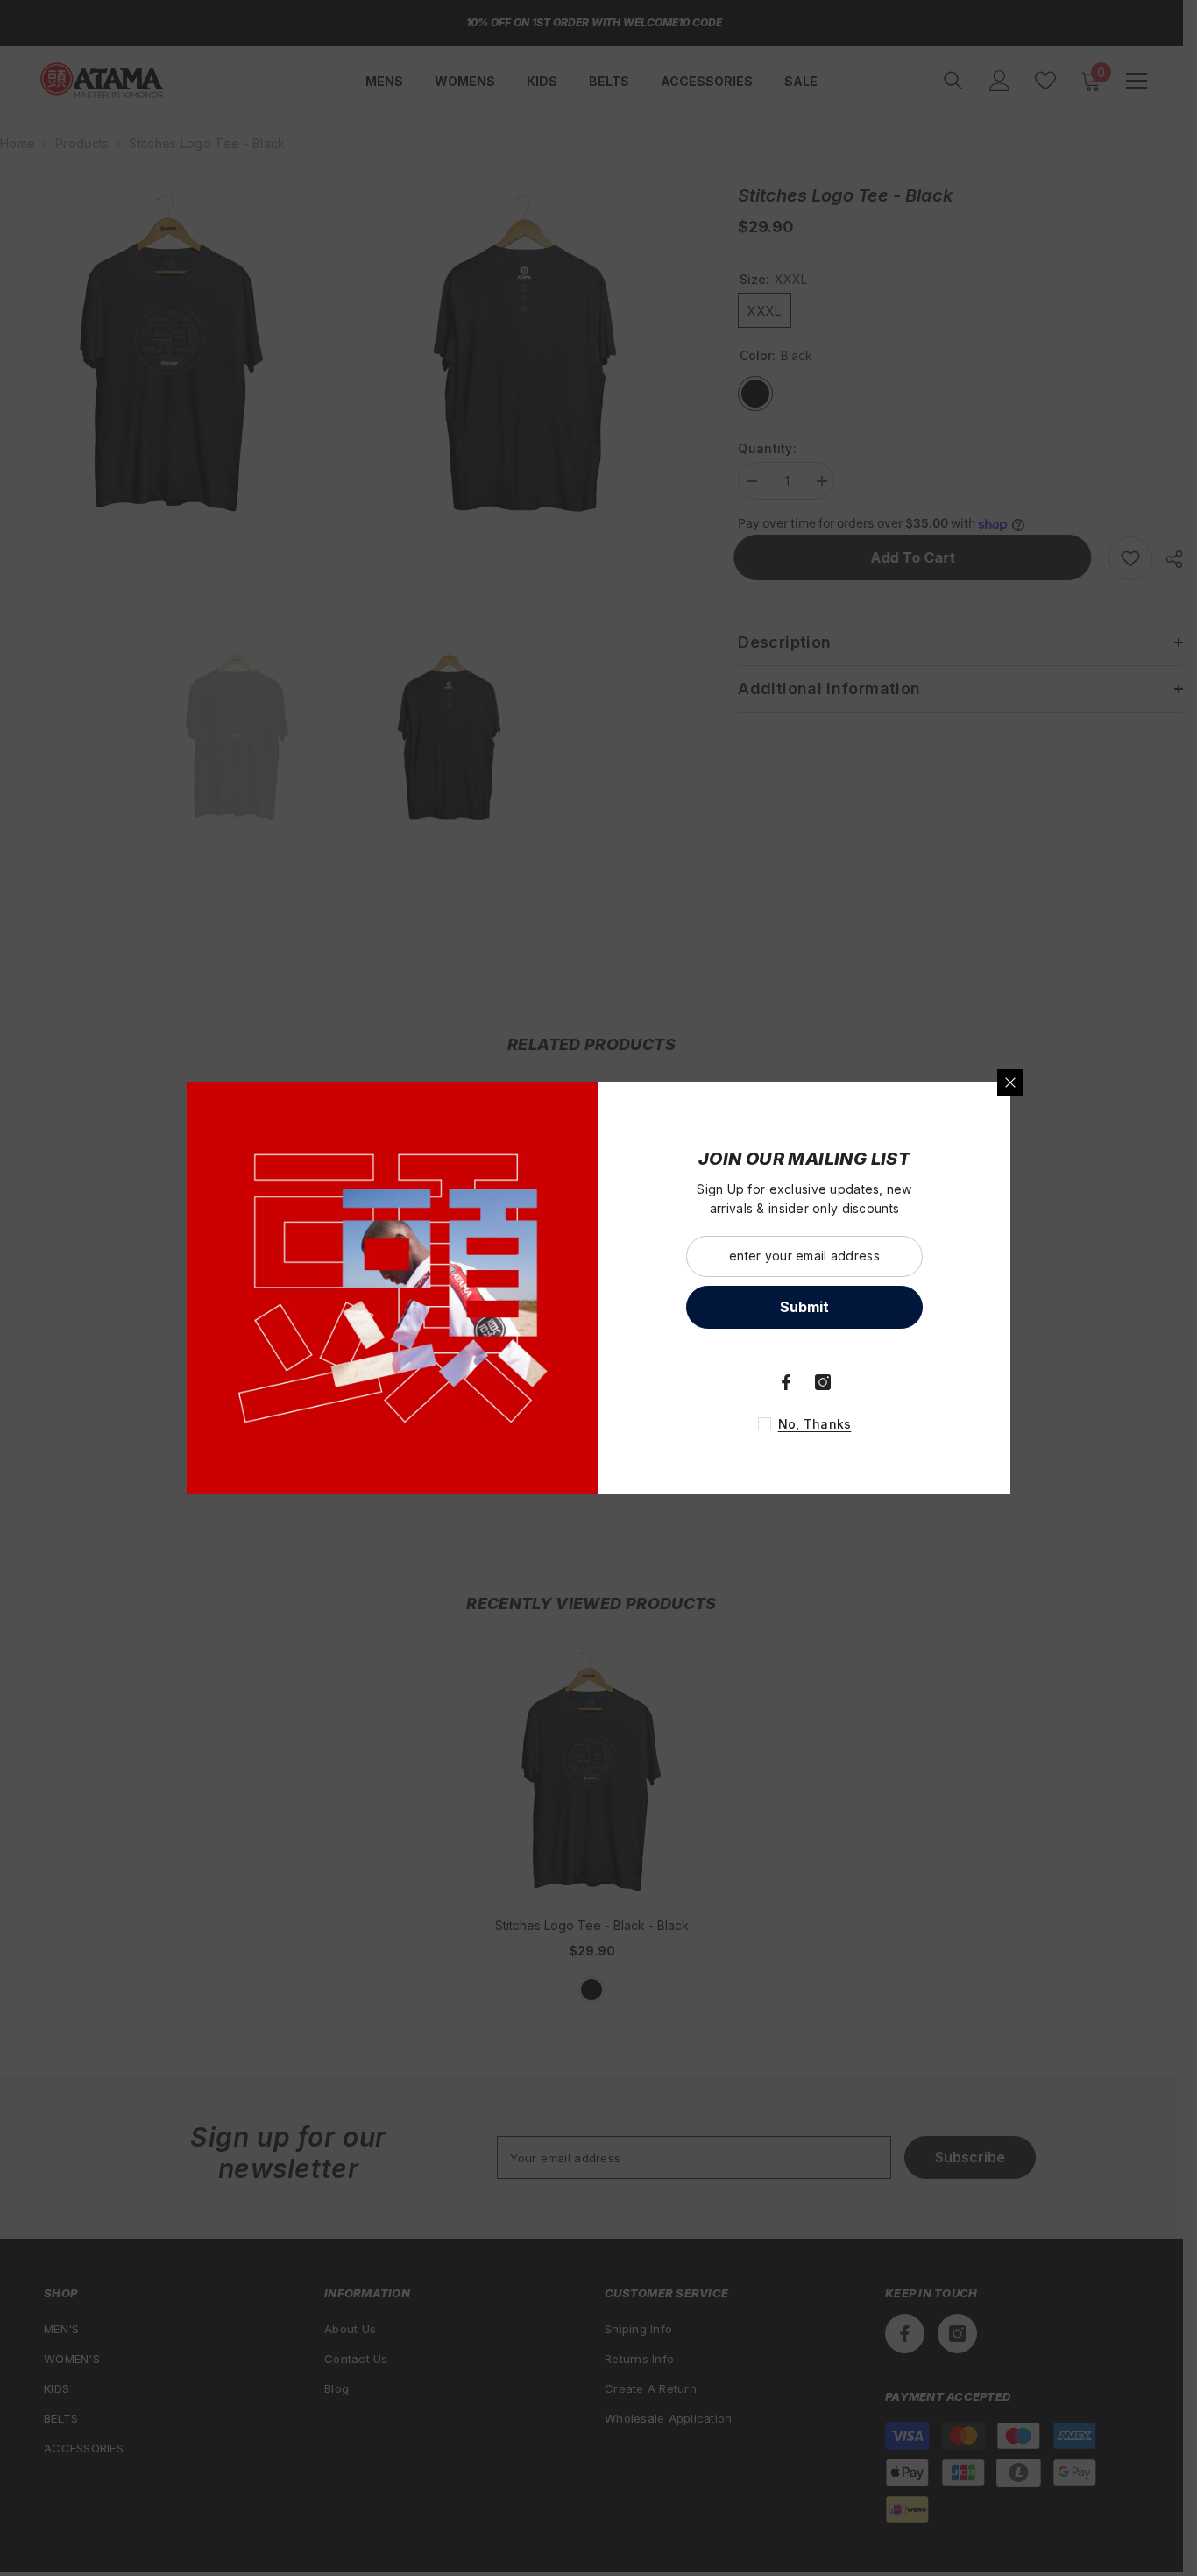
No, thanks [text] (815, 1424)
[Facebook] (786, 1382)
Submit (804, 1307)
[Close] (1010, 1082)
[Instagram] (823, 1382)
